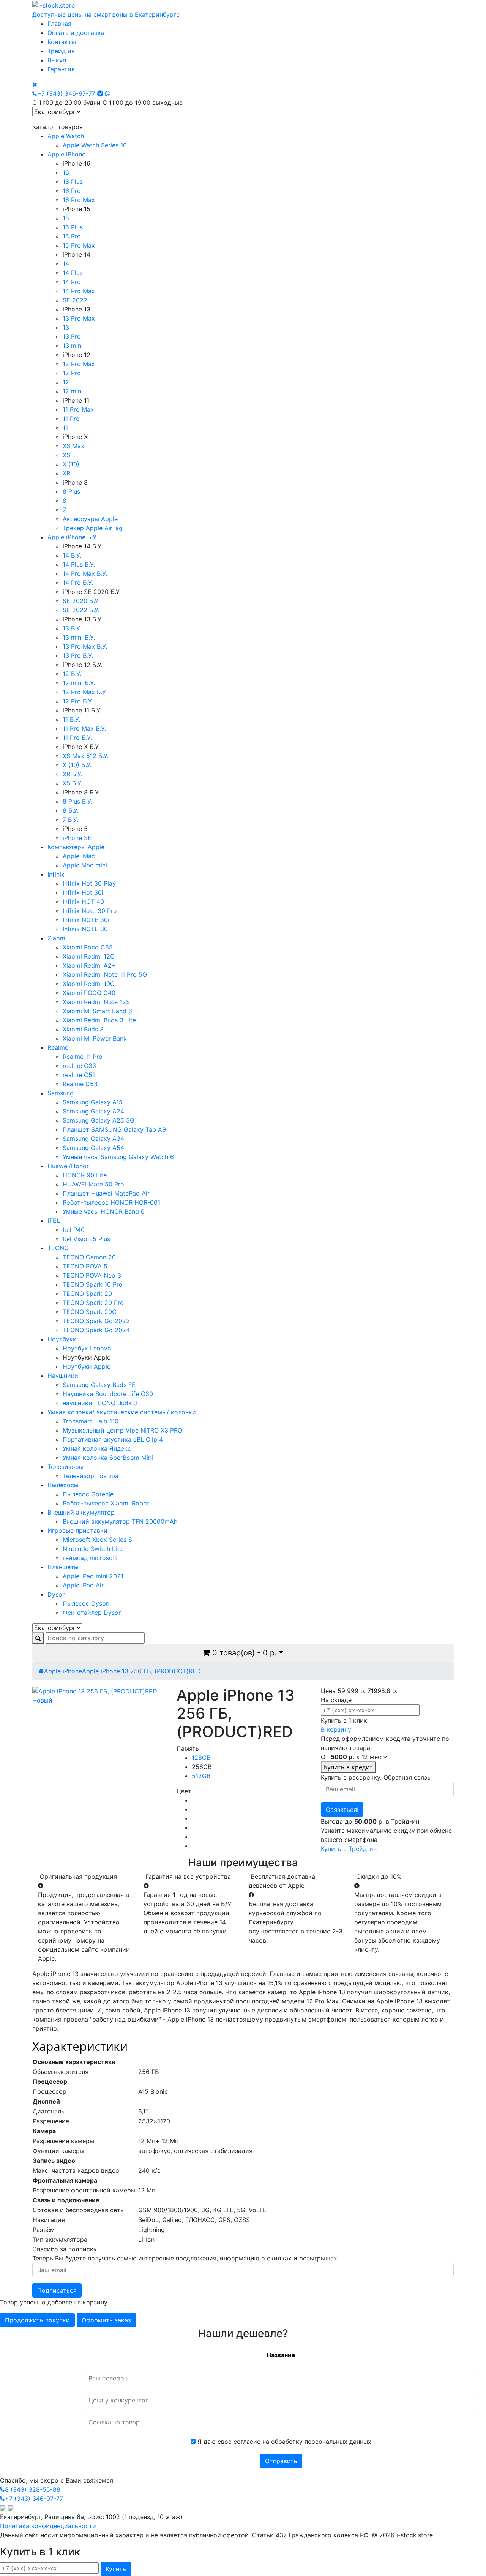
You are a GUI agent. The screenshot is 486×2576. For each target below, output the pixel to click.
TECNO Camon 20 (89, 1257)
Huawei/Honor (68, 1166)
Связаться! (342, 1810)
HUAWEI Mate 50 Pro (93, 1184)
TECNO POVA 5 (85, 1266)
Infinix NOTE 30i (86, 920)
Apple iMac (79, 856)
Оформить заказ (106, 2320)
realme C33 (79, 1066)
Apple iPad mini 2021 (93, 1576)
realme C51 (79, 1075)
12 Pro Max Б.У (84, 692)
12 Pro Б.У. (78, 701)
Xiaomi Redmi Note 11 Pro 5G (105, 974)
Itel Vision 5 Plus (86, 1239)
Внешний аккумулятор (81, 1512)
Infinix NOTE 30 (85, 929)
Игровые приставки (77, 1530)
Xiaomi (57, 938)
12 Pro (72, 373)
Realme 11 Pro (83, 1057)
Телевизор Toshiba (91, 1476)
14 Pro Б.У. (78, 583)
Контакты (62, 42)
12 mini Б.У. (79, 683)
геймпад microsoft (90, 1558)
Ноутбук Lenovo (87, 1348)
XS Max (73, 446)
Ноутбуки (62, 1339)
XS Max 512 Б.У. (86, 756)
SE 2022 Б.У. (81, 610)
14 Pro (72, 282)
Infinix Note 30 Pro (90, 911)
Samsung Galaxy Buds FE (99, 1385)
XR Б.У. (73, 774)
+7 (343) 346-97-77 (66, 93)
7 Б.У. (70, 820)
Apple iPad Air (83, 1585)
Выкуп (57, 60)
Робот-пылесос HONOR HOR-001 (111, 1202)
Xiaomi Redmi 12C (89, 956)
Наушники (63, 1376)
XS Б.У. (73, 783)
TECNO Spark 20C (90, 1312)
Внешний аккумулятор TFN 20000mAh (120, 1521)
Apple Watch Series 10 (95, 145)
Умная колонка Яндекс (97, 1448)
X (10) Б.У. (77, 765)
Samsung (61, 1093)
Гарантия (61, 69)
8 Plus (71, 491)
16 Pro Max (79, 200)
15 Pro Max (79, 245)
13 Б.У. (72, 628)
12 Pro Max (79, 364)
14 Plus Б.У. (79, 564)
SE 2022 (75, 300)
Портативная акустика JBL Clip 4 (113, 1439)
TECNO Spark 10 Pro (93, 1284)
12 (66, 382)
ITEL (54, 1221)
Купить (116, 2569)
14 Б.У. (72, 555)
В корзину (336, 1729)
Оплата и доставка (76, 33)
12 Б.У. (72, 674)
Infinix (56, 874)
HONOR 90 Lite (85, 1175)
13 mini (73, 346)
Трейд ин (61, 51)
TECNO (58, 1248)
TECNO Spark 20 (87, 1294)
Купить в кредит (348, 1767)
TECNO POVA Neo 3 (92, 1275)
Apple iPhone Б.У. (73, 537)
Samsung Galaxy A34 (93, 1139)
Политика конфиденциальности (48, 2526)
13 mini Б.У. (79, 637)
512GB (201, 1776)
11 (65, 428)
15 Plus (73, 227)
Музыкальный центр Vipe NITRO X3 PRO (122, 1430)
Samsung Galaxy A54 (93, 1148)
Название (281, 2355)
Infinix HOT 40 (83, 902)
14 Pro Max (79, 291)
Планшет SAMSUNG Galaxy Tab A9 (114, 1129)
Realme (58, 1047)
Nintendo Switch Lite (93, 1549)
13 (66, 327)
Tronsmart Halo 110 (91, 1421)
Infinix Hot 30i (83, 892)
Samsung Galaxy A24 (93, 1111)
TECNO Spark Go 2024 (96, 1330)
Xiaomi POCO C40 (89, 993)
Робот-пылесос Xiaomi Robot (106, 1503)
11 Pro (71, 419)
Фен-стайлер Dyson (92, 1613)
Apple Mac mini (85, 865)
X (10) (71, 464)
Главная (59, 24)
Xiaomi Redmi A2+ (89, 965)
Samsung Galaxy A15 (93, 1102)
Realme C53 (80, 1084)
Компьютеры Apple (76, 847)
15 (66, 218)
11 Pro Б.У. (77, 738)
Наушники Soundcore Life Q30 (108, 1394)
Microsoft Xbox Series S (97, 1540)
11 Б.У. (71, 719)
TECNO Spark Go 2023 (96, 1321)
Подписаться (57, 2290)
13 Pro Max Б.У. (85, 646)
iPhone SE (77, 838)
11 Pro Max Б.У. (84, 728)
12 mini (73, 391)
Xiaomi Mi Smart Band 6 (97, 1011)
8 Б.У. (71, 810)
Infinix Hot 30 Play (89, 883)
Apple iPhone (66, 154)
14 (66, 264)
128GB (201, 1758)
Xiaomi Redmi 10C (89, 984)
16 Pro (72, 191)
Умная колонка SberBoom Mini (108, 1458)
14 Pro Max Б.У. (85, 573)
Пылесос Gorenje (88, 1494)
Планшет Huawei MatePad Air (106, 1193)
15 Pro (72, 236)
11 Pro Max (78, 409)
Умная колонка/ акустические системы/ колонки (122, 1412)
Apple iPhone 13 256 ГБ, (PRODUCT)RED (141, 1671)
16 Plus (73, 182)
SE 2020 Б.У (80, 601)
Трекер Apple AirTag (93, 528)
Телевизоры (65, 1467)
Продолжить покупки (37, 2320)
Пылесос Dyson (86, 1603)
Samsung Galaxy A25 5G (99, 1120)
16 (66, 172)
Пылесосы (63, 1485)
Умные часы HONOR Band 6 (104, 1211)
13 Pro (72, 336)
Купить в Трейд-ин (349, 1849)
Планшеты (63, 1567)
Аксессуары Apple (90, 519)
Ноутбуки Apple (87, 1366)
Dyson (57, 1594)
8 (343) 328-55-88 (33, 2489)
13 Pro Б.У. (78, 655)
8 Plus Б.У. (77, 801)
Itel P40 (74, 1230)
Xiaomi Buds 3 (83, 1029)
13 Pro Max (79, 318)
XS (66, 455)
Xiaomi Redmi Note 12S (96, 1002)
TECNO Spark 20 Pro (93, 1303)
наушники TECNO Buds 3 (100, 1403)
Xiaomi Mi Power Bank (95, 1038)
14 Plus (73, 273)
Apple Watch (66, 136)
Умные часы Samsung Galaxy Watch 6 (118, 1157)
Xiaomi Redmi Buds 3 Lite (99, 1020)
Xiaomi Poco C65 (88, 947)
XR (66, 473)
